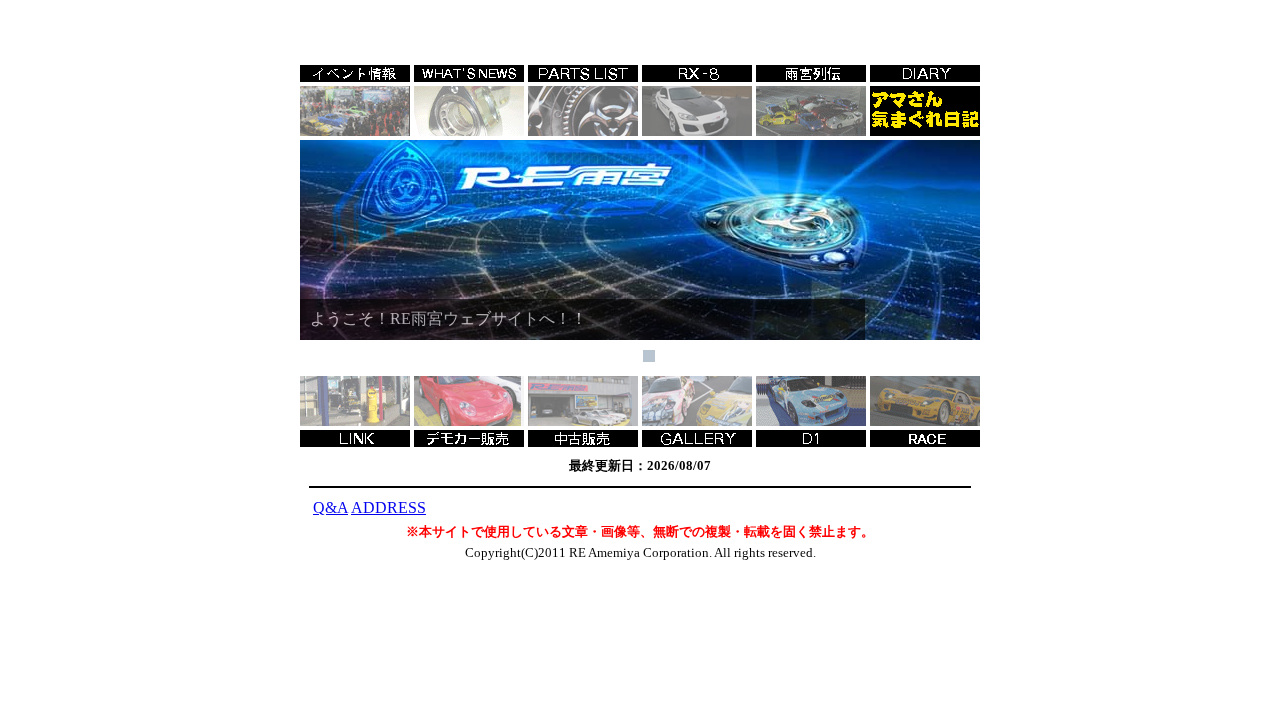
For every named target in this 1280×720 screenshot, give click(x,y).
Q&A (330, 507)
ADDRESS (388, 507)
